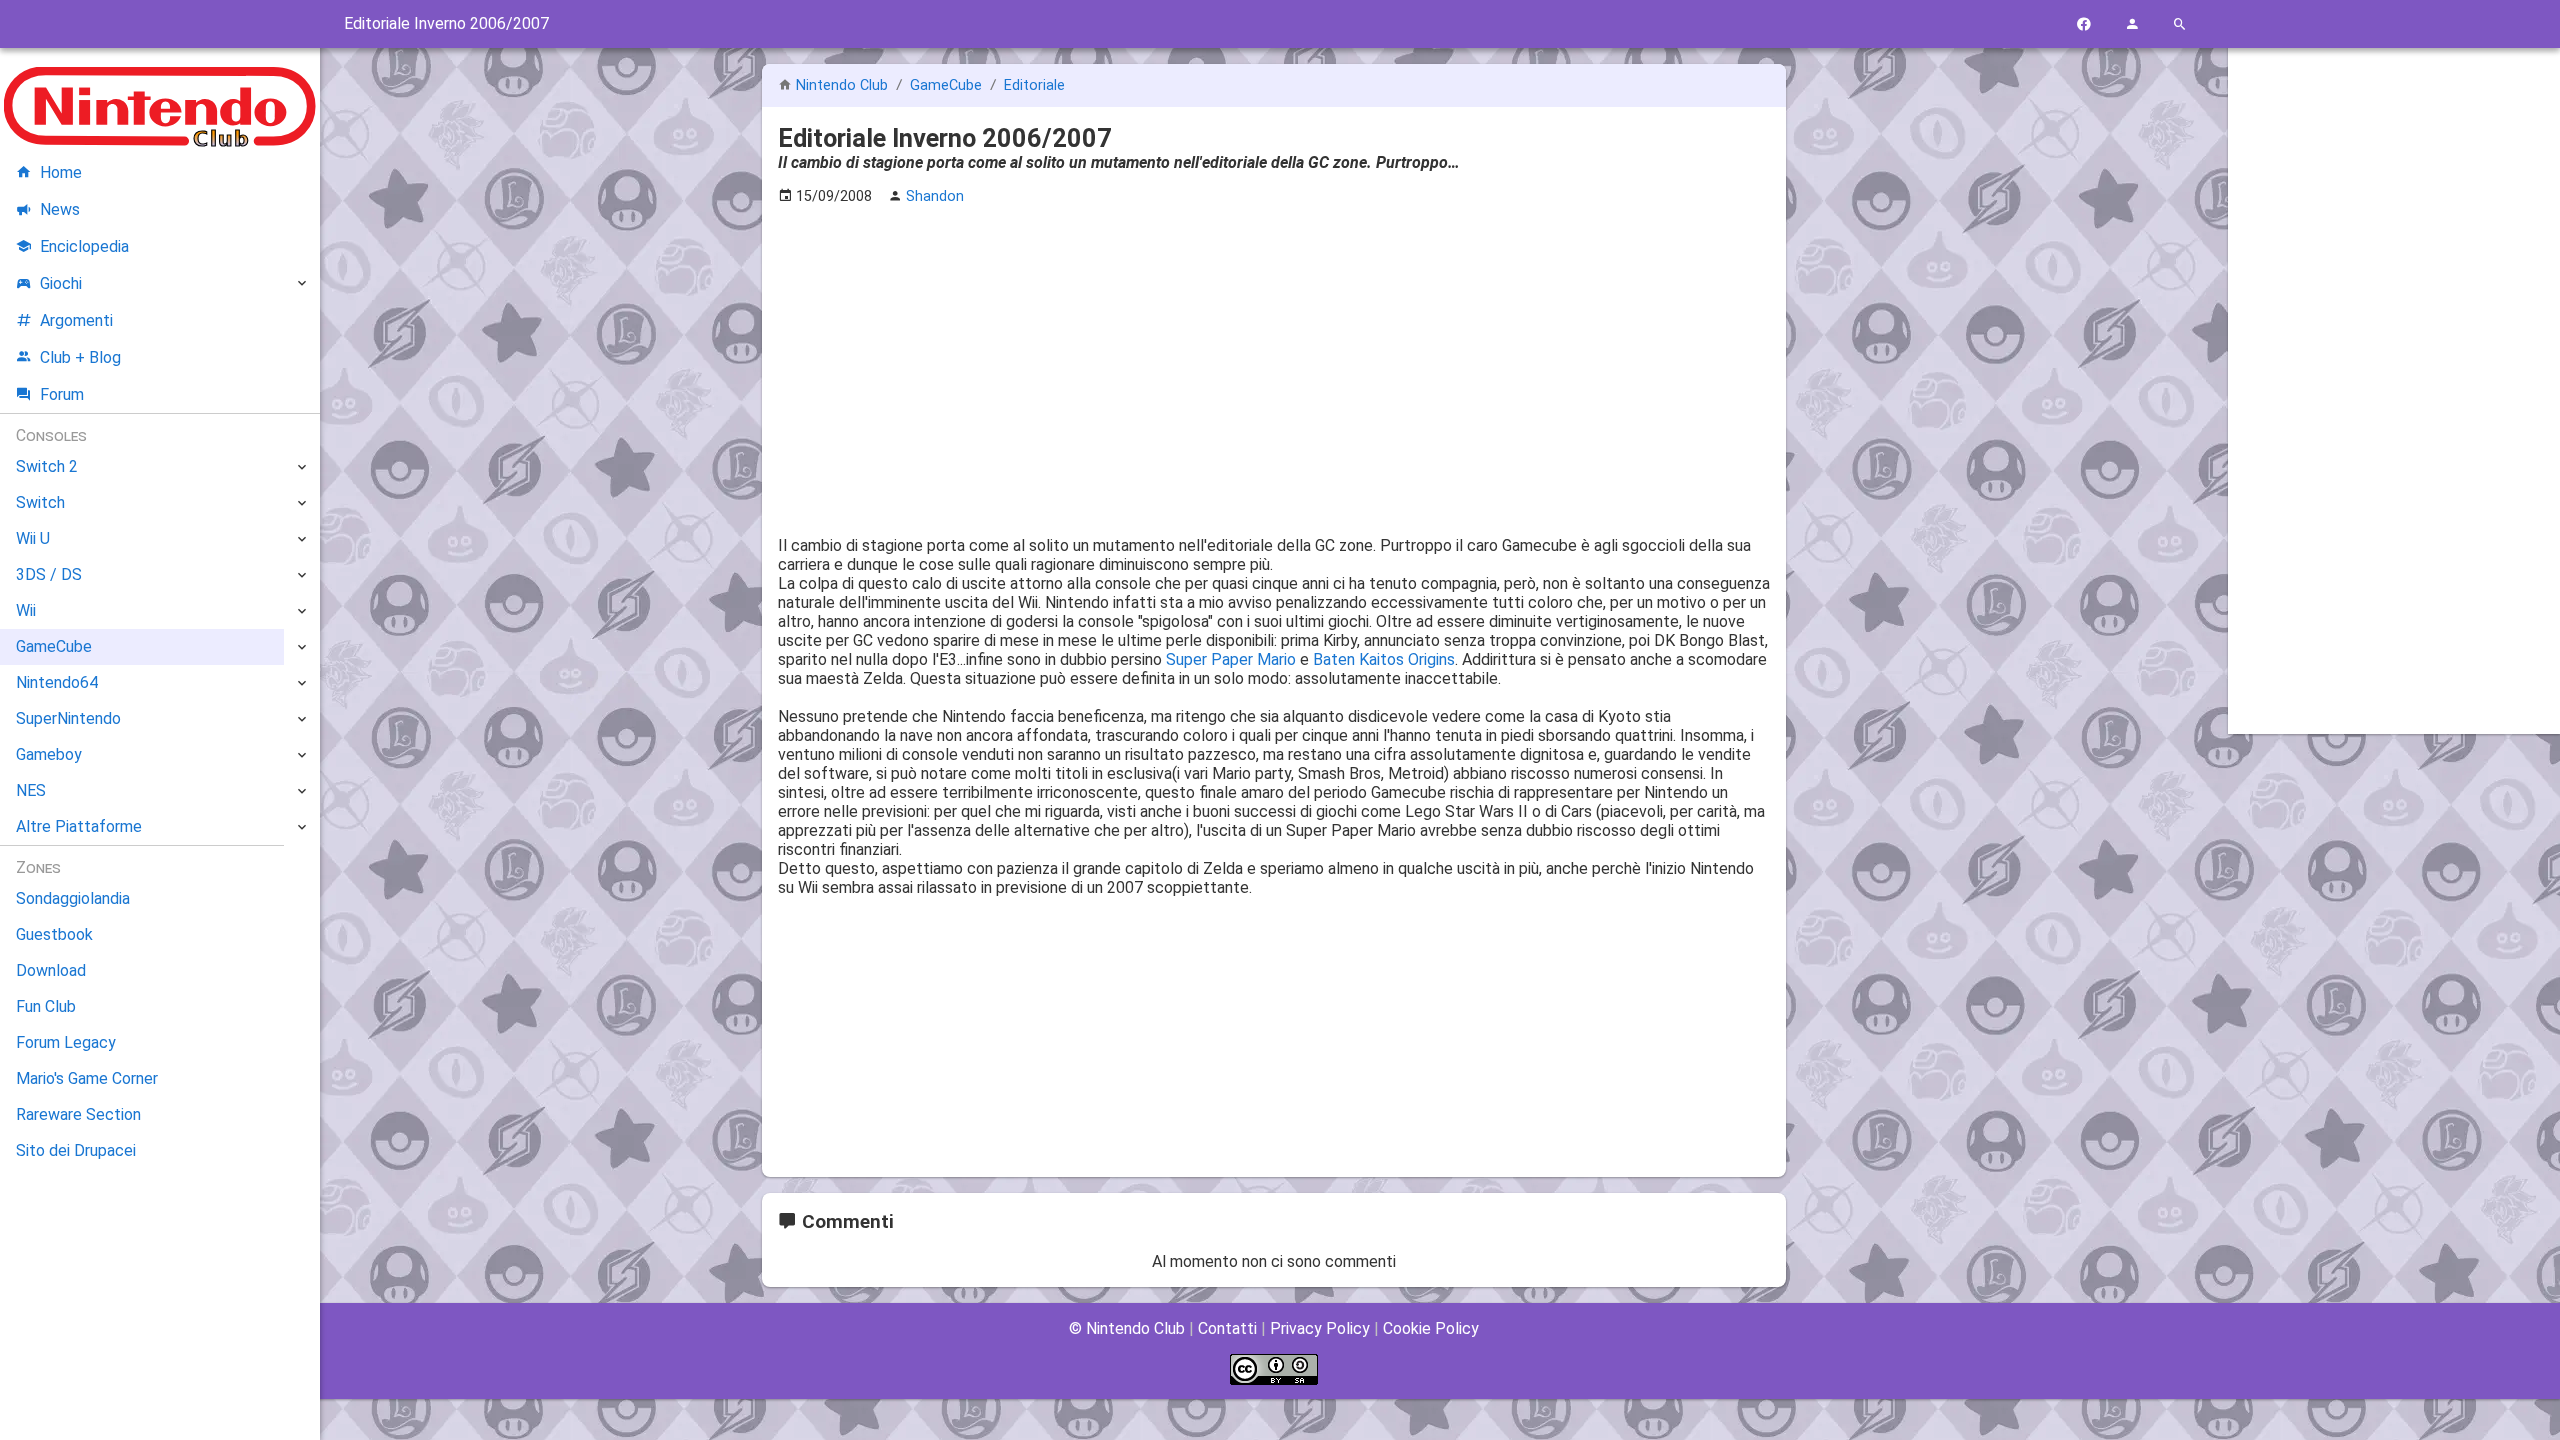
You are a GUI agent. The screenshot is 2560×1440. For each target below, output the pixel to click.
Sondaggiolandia (73, 898)
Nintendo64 (57, 682)
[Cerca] (2180, 24)
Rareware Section (78, 1114)
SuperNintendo (68, 718)
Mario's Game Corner (87, 1078)
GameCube (948, 85)
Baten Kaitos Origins (1384, 659)
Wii (26, 610)
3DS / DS (49, 574)
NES (31, 790)
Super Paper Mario (1231, 659)
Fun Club (46, 1006)
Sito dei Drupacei (76, 1150)
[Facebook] (2084, 24)
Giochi (61, 283)
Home (61, 172)
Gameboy (49, 754)
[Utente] (2132, 24)
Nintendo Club (842, 85)
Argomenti (76, 320)
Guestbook (54, 934)
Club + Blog (80, 357)
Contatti (1227, 1328)
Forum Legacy (66, 1042)
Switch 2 (47, 466)
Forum (62, 394)
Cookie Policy (1431, 1328)
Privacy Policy (1320, 1328)
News (60, 209)
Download (51, 970)
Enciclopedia (84, 246)
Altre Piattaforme (79, 826)
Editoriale (1034, 85)
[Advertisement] (1274, 361)
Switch (40, 502)
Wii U (33, 538)
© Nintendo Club (1127, 1328)
